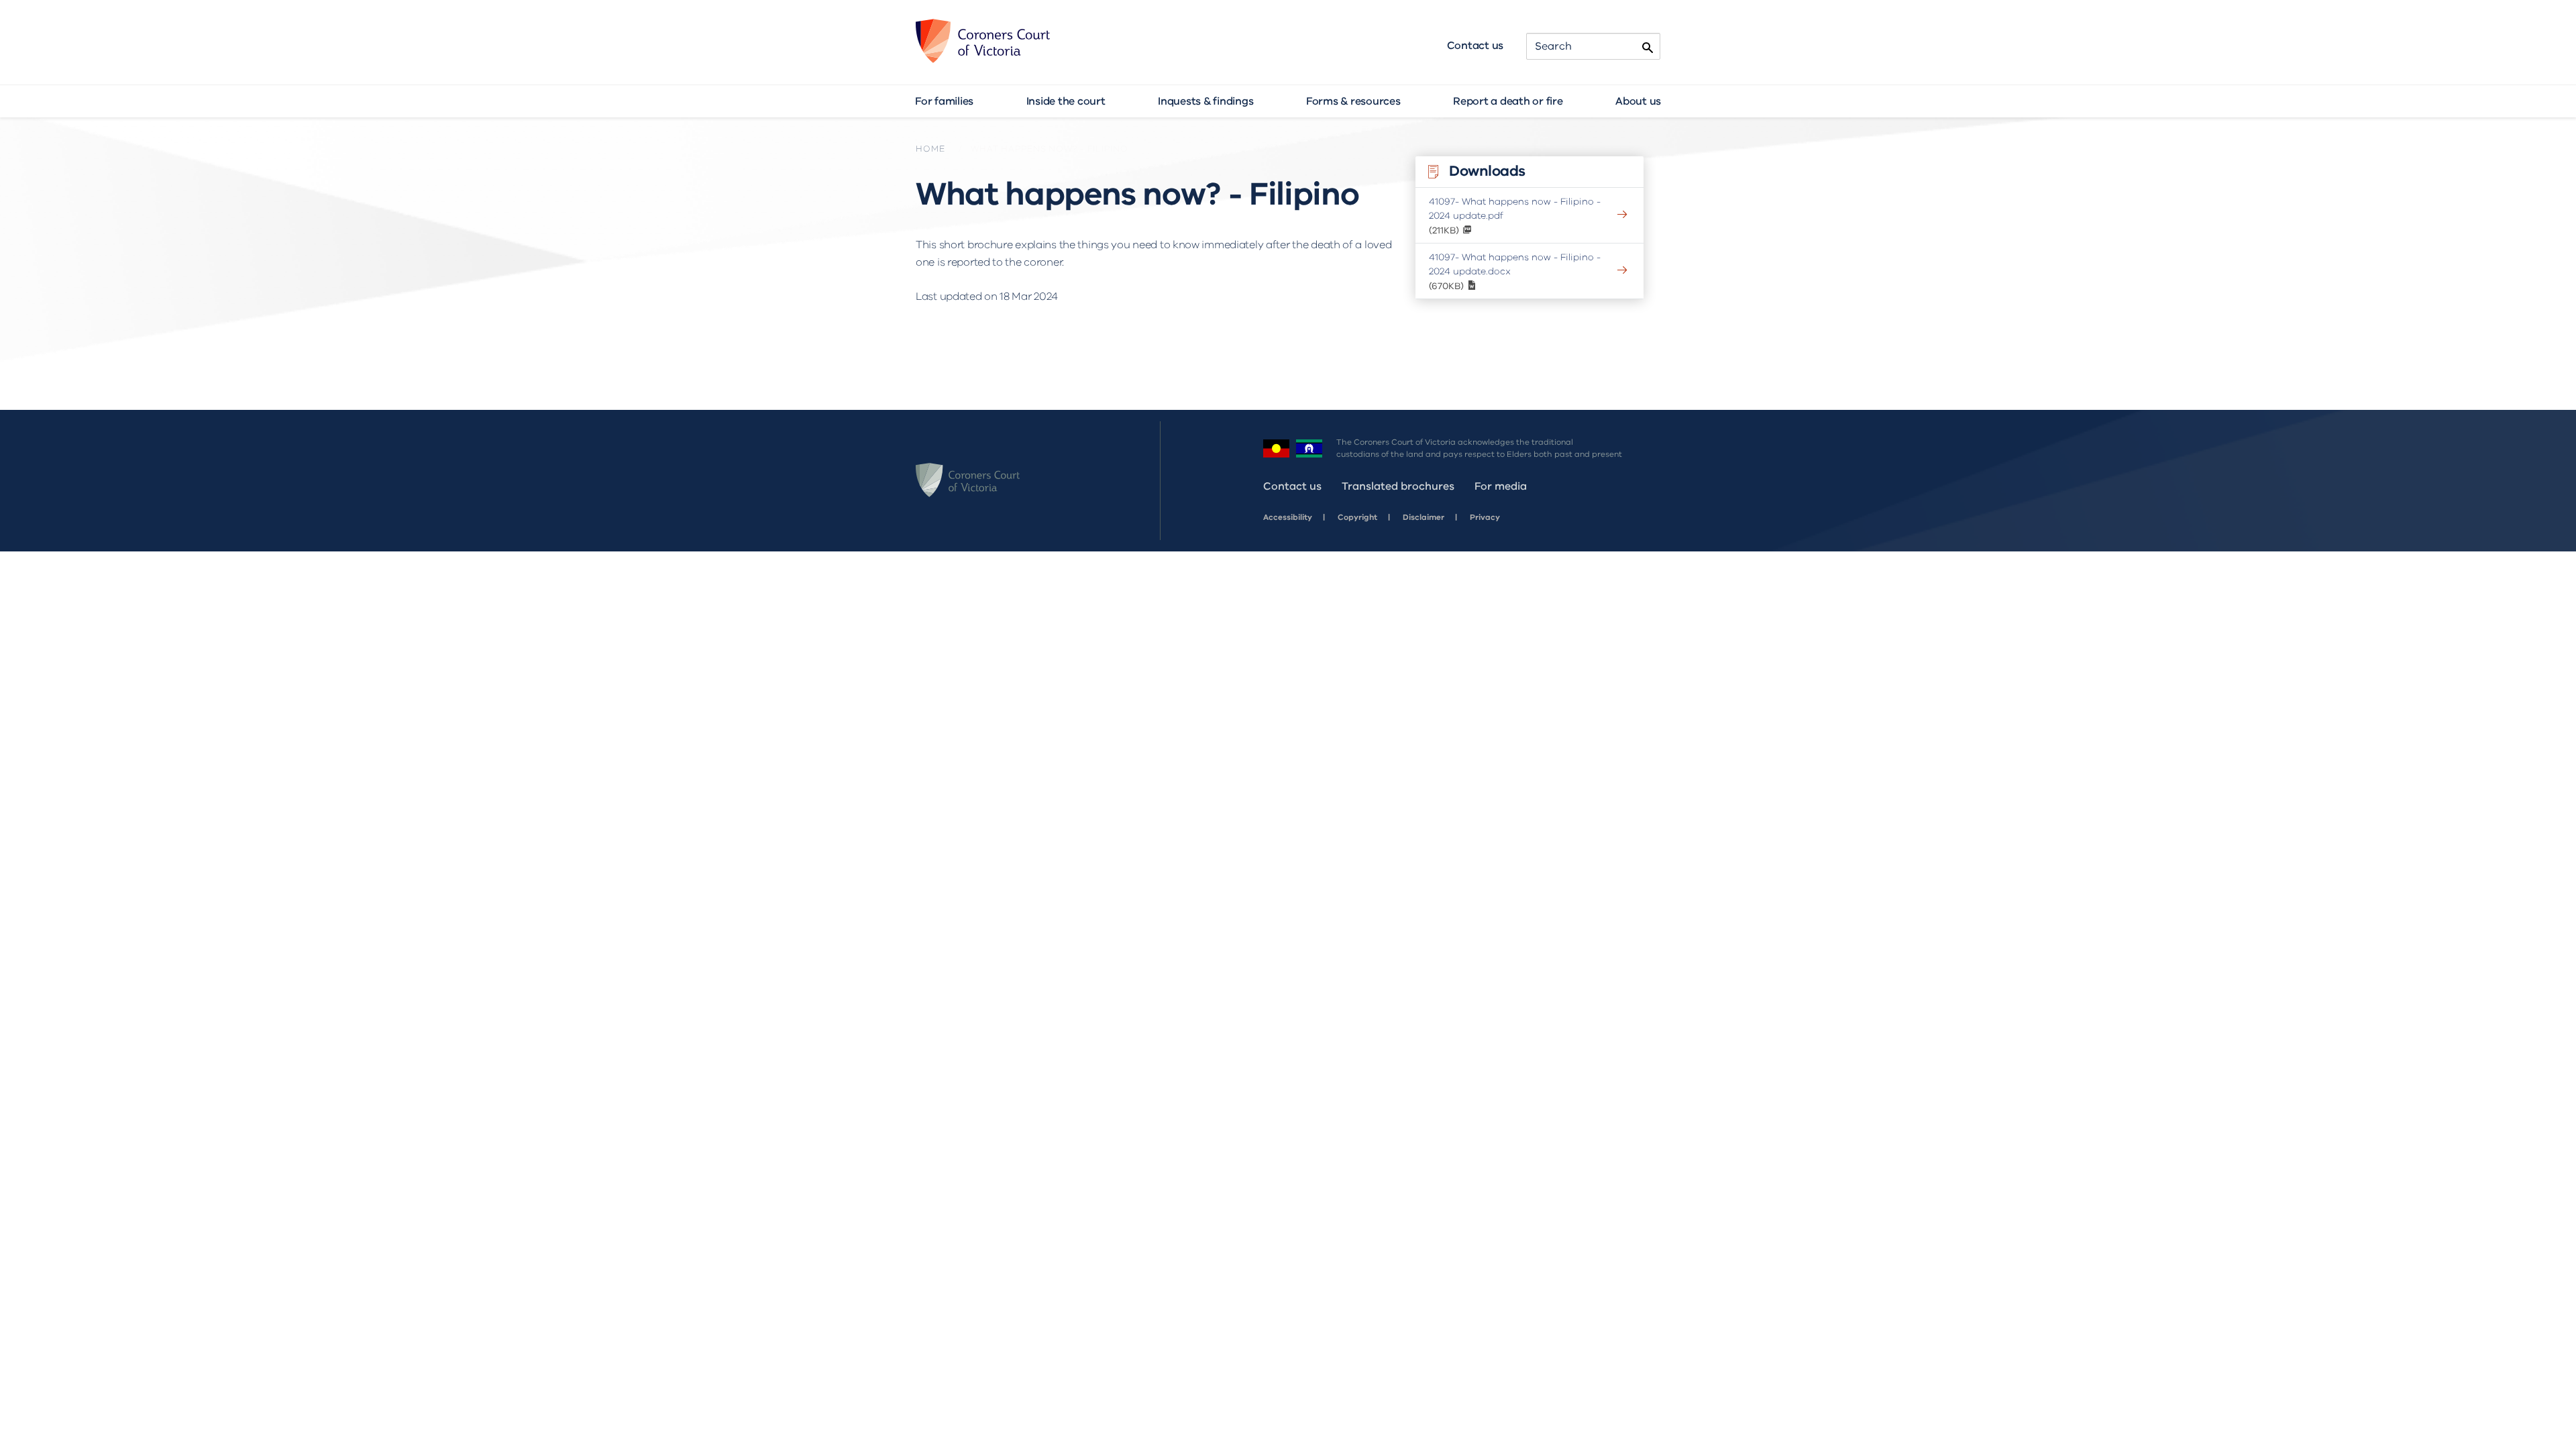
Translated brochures (1398, 486)
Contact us (1475, 46)
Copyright (1357, 517)
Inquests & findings (1205, 101)
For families (944, 101)
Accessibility (1288, 517)
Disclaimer (1424, 517)
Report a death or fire (1508, 101)
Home (930, 149)
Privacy (1485, 517)
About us (1638, 101)
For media (1501, 486)
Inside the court (1066, 101)
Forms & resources (1353, 101)
